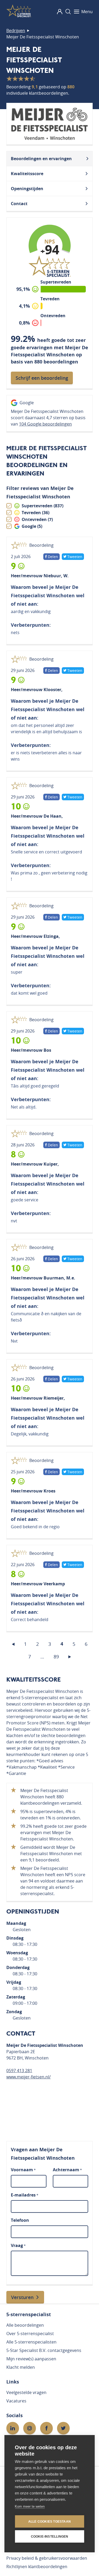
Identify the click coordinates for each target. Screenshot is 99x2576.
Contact (19, 204)
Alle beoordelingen (25, 2325)
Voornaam (23, 2170)
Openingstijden (27, 189)
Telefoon (20, 2220)
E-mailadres (25, 2195)
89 (56, 1657)
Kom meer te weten (30, 2506)
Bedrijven (16, 31)
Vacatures (16, 2401)
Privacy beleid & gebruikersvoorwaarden (47, 2558)
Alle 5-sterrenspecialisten (31, 2342)
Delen (52, 557)
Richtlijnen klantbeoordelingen (37, 2567)
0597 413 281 (19, 2071)
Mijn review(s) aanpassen (31, 2359)
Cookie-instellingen (50, 2537)
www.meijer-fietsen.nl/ (29, 2077)
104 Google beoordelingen (45, 424)
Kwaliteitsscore (27, 174)
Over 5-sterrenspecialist (30, 2334)
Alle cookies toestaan (49, 2522)
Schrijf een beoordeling (42, 378)
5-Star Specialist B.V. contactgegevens (44, 2350)
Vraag (18, 2245)
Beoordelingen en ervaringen (41, 159)
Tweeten (75, 557)
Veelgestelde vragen (26, 2392)
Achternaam (67, 2170)
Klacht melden (21, 2367)
